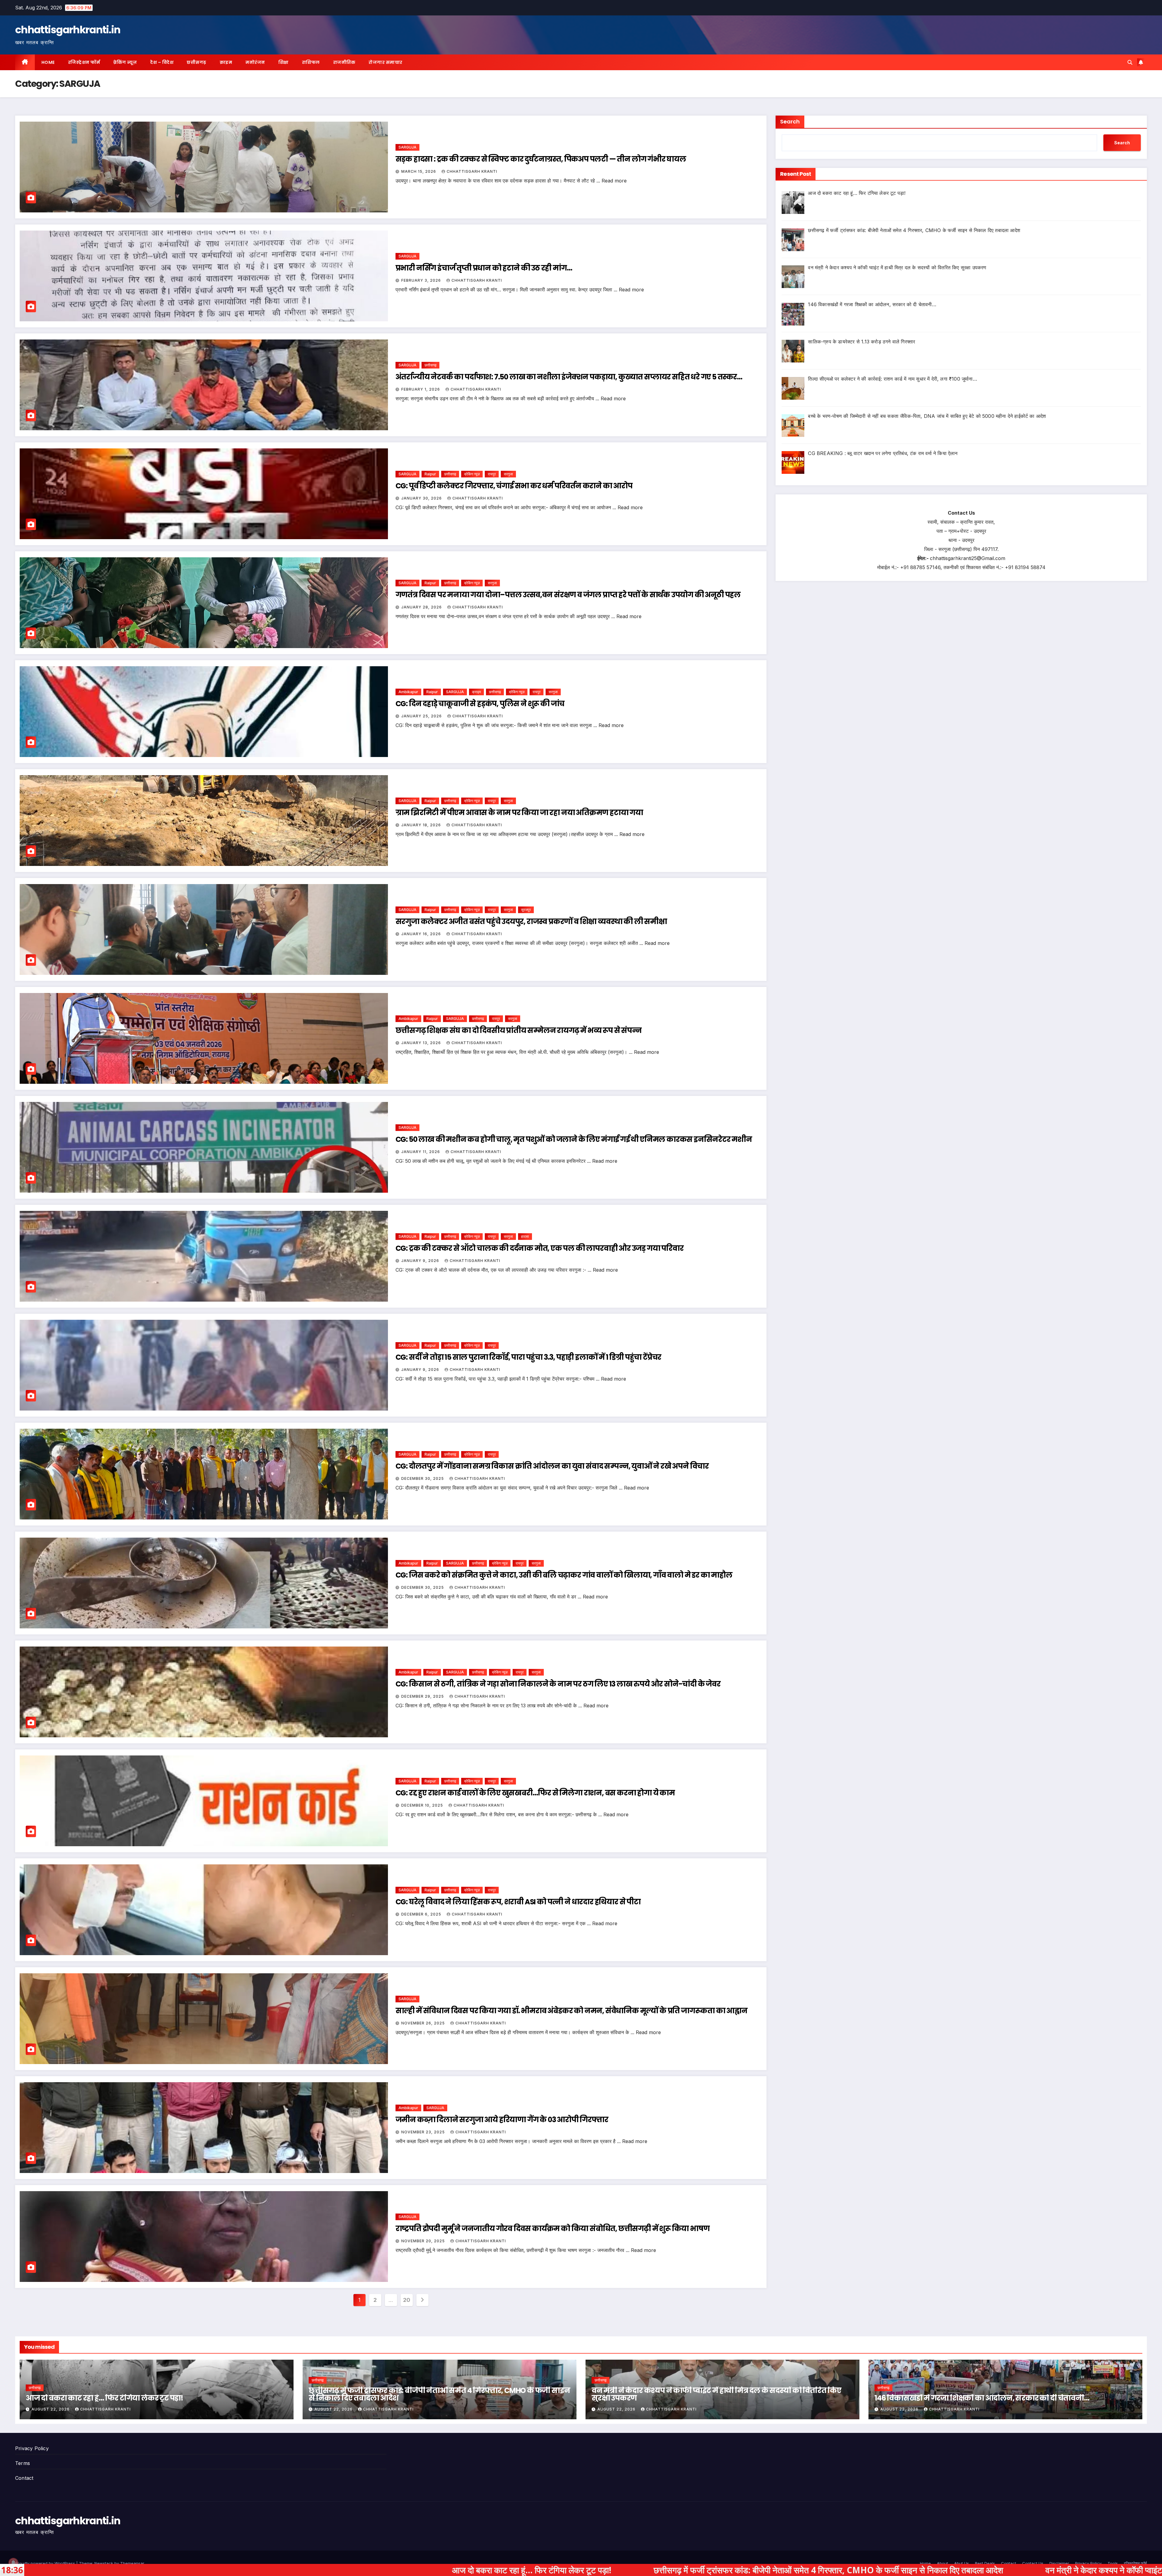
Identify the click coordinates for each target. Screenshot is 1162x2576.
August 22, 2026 (51, 2409)
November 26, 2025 (424, 2023)
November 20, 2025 (424, 2241)
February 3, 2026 (422, 280)
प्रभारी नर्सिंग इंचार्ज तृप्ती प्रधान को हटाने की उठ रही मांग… (484, 268)
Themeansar (132, 2563)
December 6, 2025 (422, 1914)
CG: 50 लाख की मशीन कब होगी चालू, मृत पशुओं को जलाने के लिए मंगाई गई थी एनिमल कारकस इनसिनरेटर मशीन (574, 1139)
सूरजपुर (526, 910)
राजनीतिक (344, 62)
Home (48, 62)
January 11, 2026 (421, 1152)
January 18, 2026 (422, 825)
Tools (1113, 2563)
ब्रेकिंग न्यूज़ (125, 62)
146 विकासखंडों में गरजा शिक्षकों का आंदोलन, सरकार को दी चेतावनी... (1023, 2570)
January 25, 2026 (422, 716)
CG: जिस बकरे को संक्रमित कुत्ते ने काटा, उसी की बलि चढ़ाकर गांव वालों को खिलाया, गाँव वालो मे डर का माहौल (564, 1575)
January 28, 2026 (422, 607)
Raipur (430, 474)
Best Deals (985, 2563)
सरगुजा (508, 474)
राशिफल (311, 62)
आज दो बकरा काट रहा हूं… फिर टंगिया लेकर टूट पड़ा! (104, 2398)
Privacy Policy (32, 2448)
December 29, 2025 (423, 1696)
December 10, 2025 (423, 1805)
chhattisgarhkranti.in (68, 30)
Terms (23, 2463)
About (942, 2563)
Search (790, 121)
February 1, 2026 (421, 389)
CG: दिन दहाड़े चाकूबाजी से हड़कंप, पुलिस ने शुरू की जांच (480, 704)
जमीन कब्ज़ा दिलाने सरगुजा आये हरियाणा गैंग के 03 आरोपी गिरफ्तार (502, 2120)
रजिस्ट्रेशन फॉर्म (84, 62)
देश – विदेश (162, 62)
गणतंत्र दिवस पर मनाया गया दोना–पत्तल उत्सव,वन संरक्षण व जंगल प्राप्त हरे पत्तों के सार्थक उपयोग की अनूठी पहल (568, 595)
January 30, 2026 (422, 498)
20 (407, 2300)
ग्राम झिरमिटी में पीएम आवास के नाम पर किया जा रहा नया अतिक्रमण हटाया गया (519, 813)
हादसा (525, 1236)
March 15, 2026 (419, 171)
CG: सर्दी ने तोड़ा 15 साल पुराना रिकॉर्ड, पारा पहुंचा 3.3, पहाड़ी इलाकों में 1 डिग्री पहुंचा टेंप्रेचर (528, 1357)
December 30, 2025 (423, 1478)
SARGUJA (407, 147)
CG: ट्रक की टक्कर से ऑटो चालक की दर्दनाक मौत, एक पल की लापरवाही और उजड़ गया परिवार (540, 1248)
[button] (1130, 62)
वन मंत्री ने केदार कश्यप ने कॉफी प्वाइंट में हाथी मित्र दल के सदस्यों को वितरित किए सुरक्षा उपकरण (716, 2394)
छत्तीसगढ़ (197, 62)
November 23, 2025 (424, 2132)
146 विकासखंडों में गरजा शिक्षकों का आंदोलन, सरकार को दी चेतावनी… (982, 2398)
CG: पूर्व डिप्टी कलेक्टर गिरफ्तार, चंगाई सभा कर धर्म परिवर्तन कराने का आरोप (514, 486)
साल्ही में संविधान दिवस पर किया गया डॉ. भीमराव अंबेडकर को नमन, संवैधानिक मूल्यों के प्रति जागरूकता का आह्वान (571, 2011)
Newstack (104, 2563)
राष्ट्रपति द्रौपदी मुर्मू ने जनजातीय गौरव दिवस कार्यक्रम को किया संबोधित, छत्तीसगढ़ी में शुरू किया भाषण (553, 2229)
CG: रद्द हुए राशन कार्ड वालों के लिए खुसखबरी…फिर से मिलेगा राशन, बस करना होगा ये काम (535, 1793)
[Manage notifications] (13, 2563)
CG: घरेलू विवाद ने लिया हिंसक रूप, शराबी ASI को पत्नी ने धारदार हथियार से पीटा (518, 1902)
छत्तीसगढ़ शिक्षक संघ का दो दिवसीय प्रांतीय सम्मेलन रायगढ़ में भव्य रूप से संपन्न (519, 1030)
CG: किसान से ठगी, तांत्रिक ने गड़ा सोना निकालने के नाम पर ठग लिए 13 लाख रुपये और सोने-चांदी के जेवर (558, 1684)
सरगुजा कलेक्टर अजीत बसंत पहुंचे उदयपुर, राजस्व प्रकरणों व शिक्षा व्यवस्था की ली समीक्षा (531, 921)
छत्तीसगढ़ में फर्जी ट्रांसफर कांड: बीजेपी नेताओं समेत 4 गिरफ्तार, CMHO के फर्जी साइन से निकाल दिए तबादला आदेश (439, 2394)
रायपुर (492, 474)
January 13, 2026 (422, 1043)
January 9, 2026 (421, 1261)
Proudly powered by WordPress (46, 2563)
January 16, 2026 (422, 934)
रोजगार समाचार (386, 62)
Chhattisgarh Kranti (472, 171)
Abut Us (962, 2563)
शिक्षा (284, 62)
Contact (24, 2478)
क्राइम (226, 62)
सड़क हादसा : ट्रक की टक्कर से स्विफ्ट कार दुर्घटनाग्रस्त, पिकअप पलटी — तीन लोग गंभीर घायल (541, 159)
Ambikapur (408, 692)
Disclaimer (1059, 2563)
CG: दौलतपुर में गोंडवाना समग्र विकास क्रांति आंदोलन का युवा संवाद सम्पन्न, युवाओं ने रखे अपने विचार (552, 1466)
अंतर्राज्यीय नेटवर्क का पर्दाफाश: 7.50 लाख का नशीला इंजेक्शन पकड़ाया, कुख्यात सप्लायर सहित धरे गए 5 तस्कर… (569, 377)
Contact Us (1033, 2563)
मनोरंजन (255, 62)
